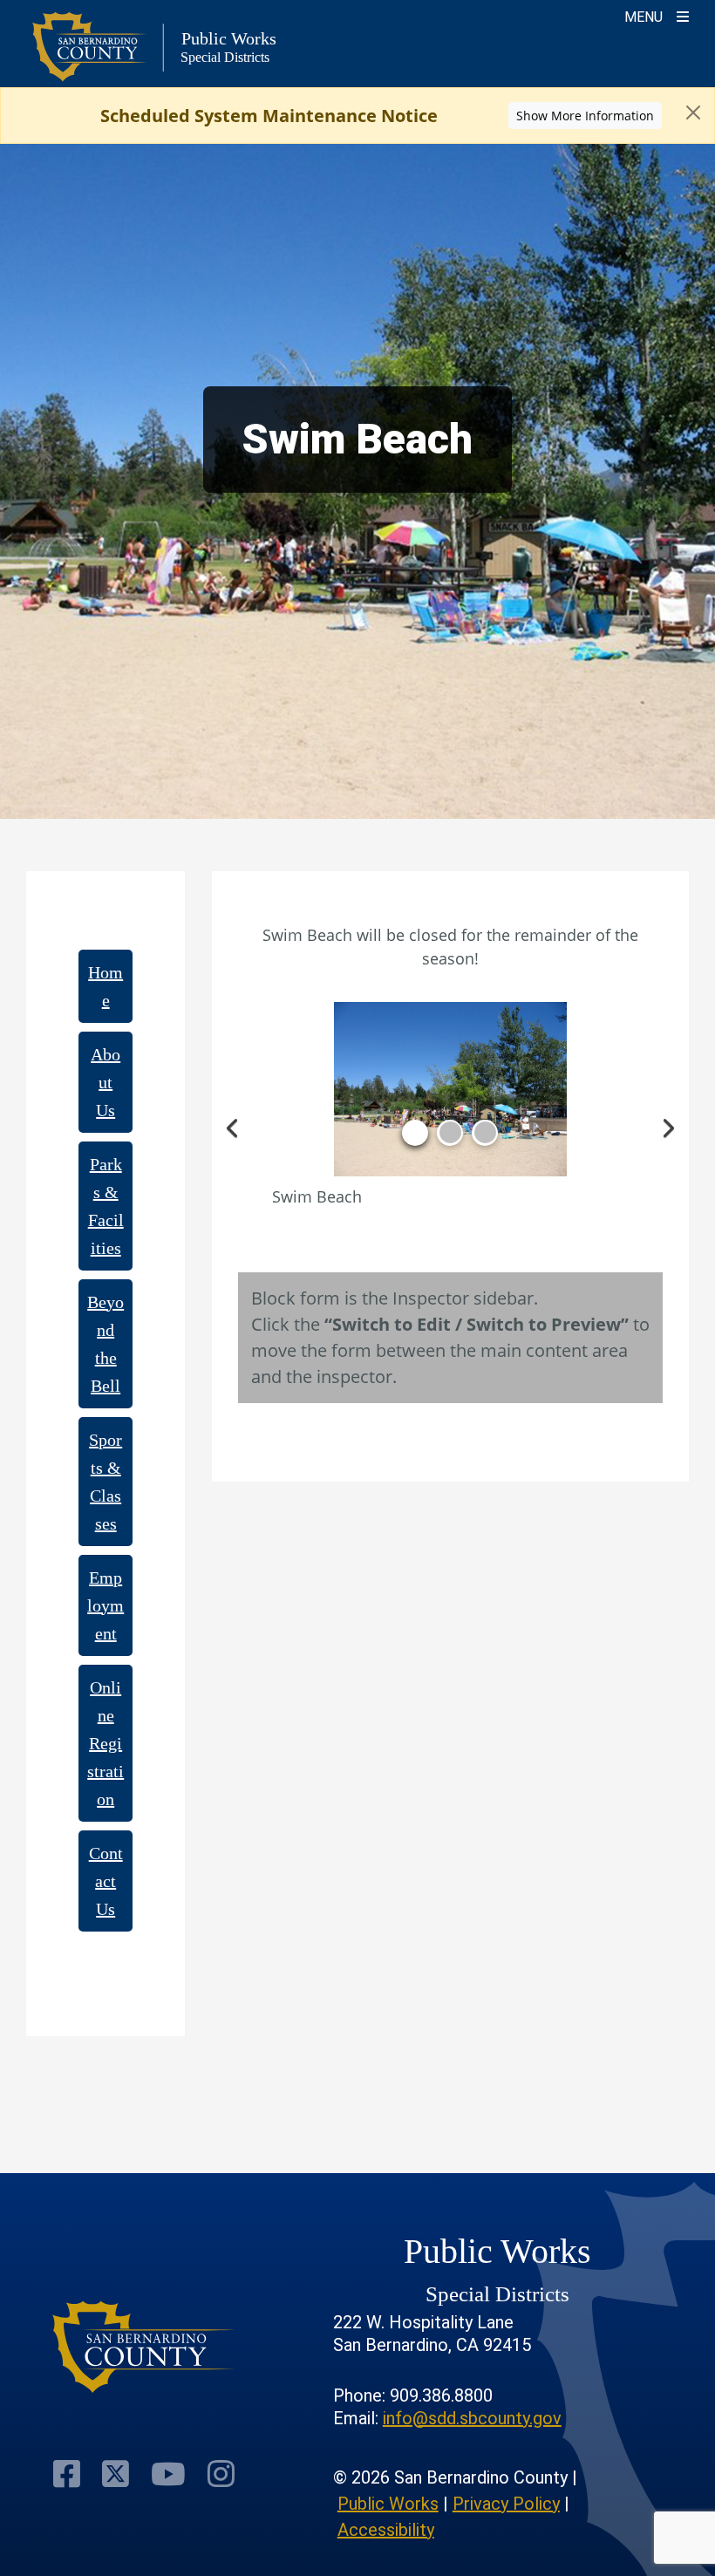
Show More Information (585, 116)
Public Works (388, 2504)
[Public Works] (144, 2347)
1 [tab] (415, 1133)
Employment (106, 1605)
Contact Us (106, 1881)
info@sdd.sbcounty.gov (472, 2418)
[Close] (693, 112)
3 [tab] (485, 1133)
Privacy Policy (506, 2504)
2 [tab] (450, 1133)
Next (667, 1126)
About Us (106, 1082)
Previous (234, 1126)
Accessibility (386, 2530)
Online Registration (106, 1743)
